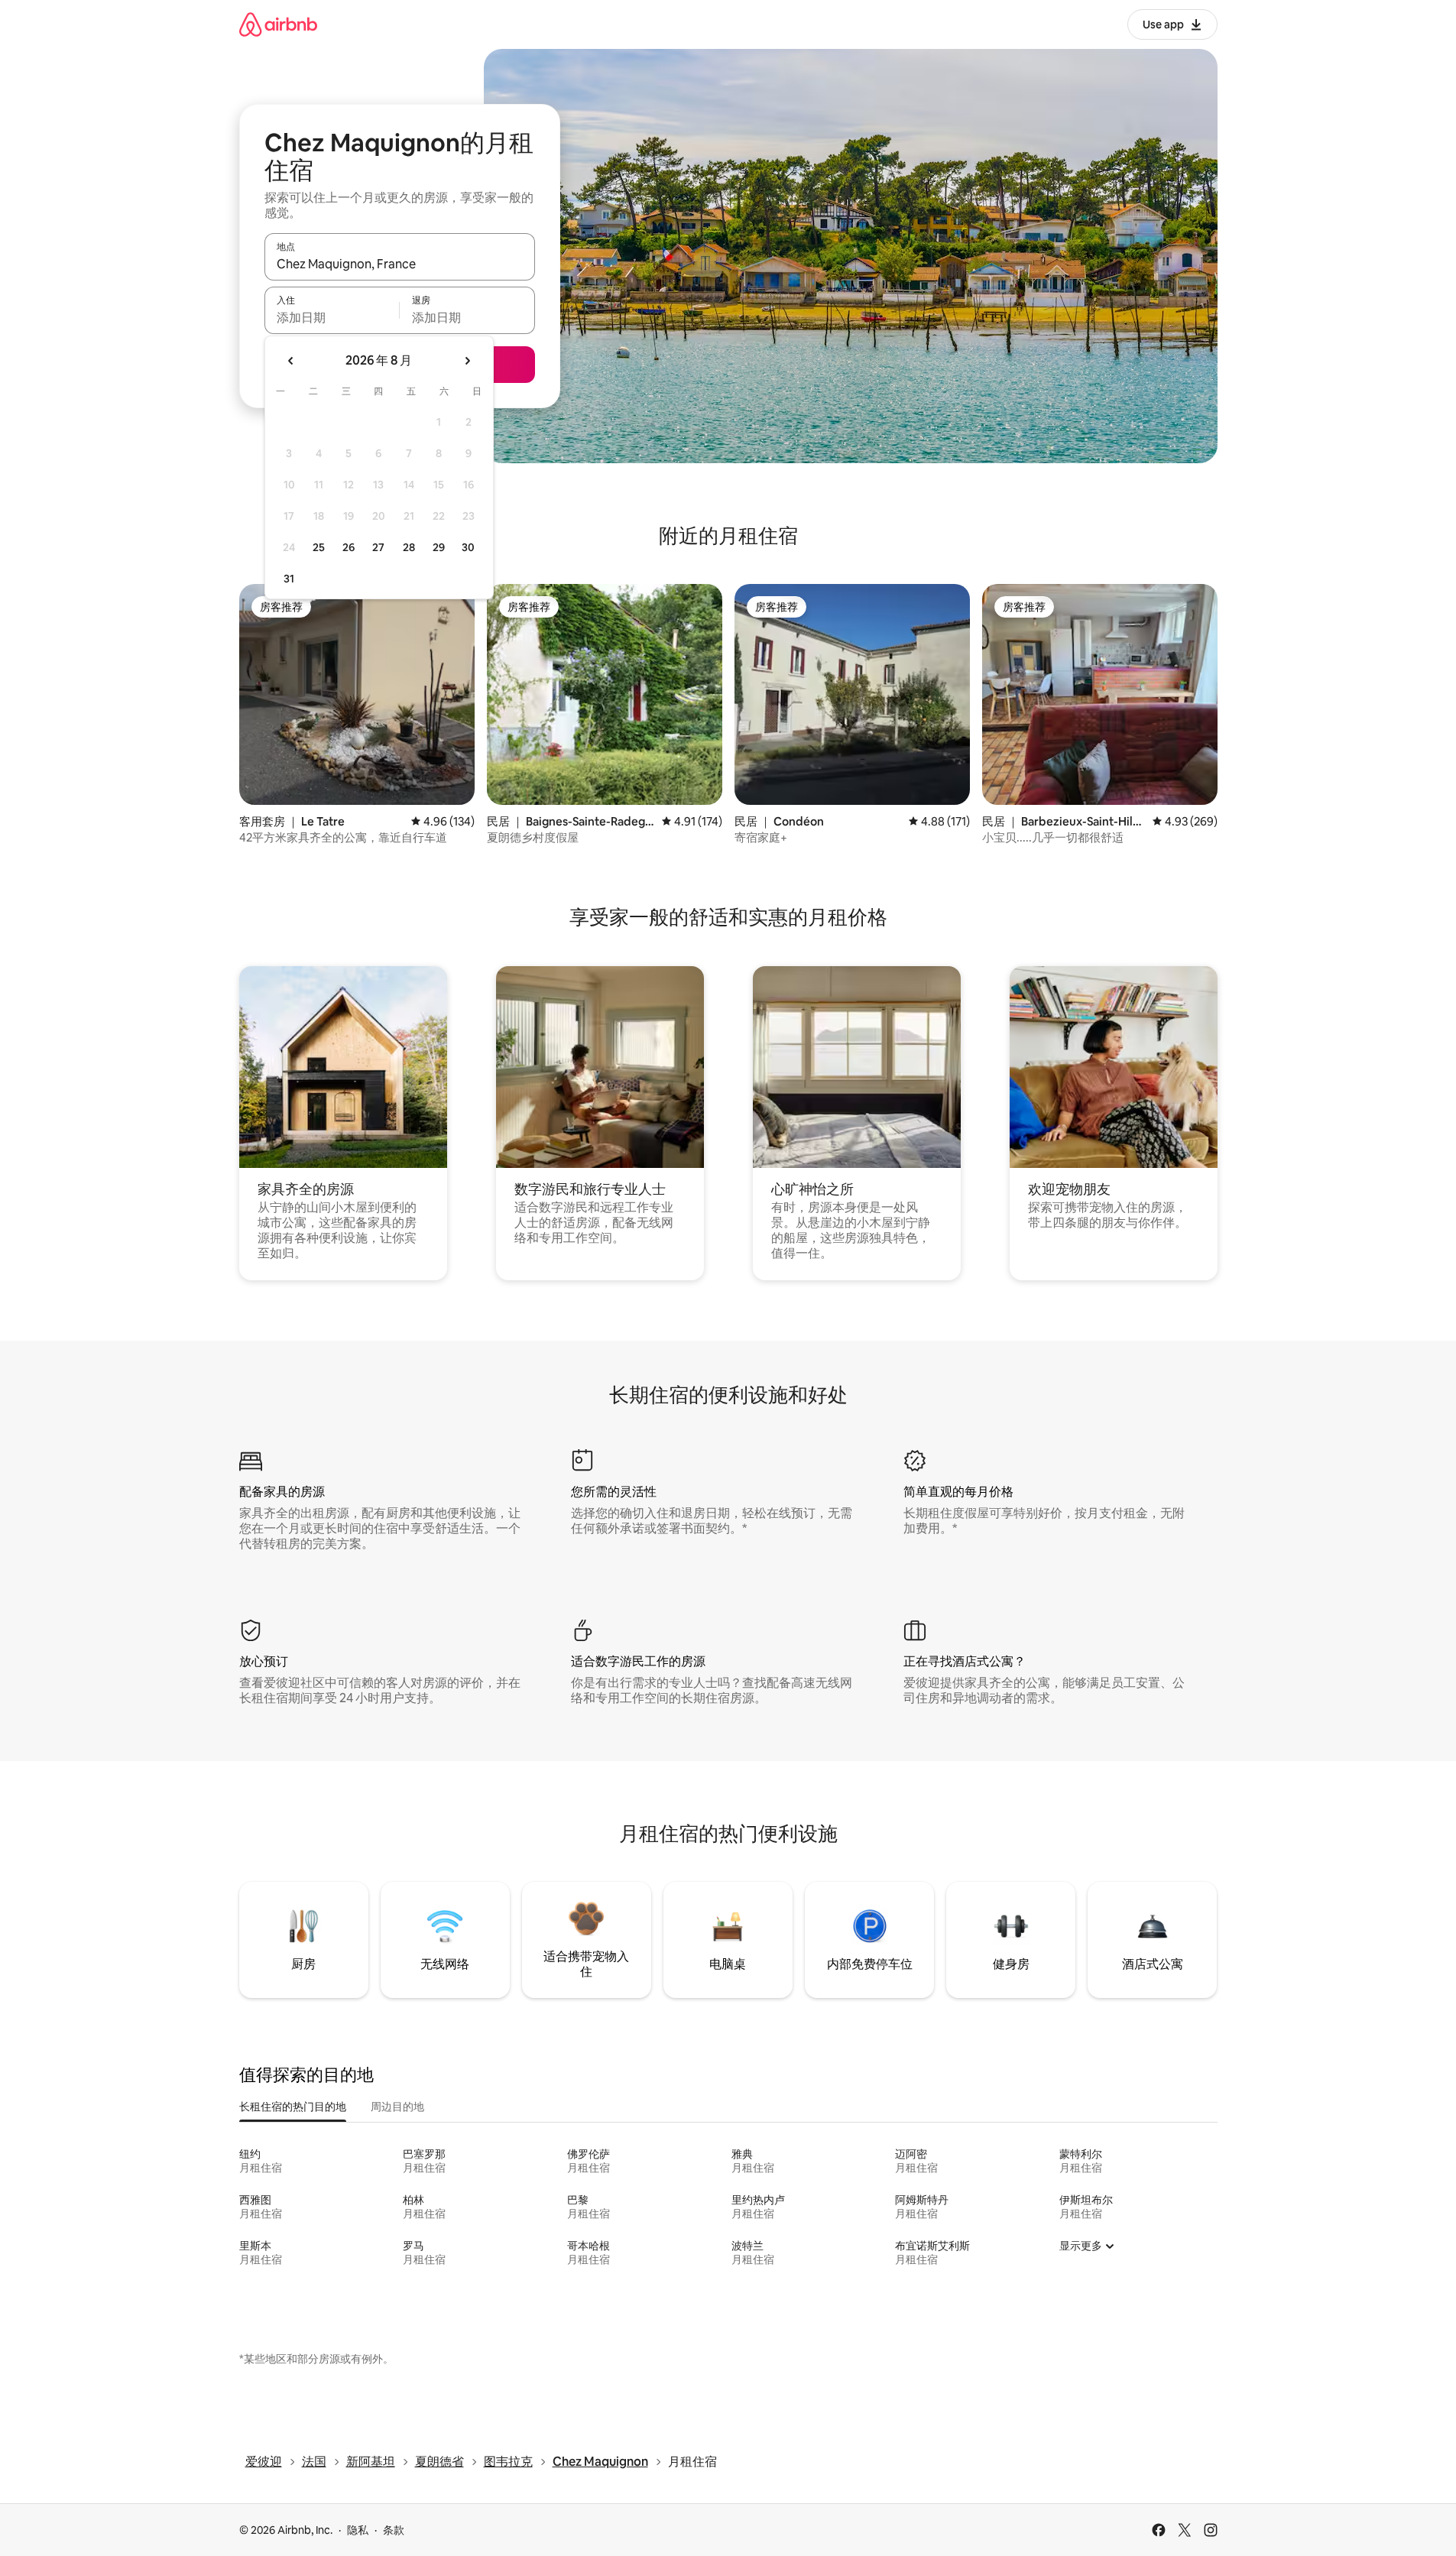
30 (468, 547)
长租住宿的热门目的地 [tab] (293, 2107)
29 (439, 547)
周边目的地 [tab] (397, 2107)
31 (289, 579)
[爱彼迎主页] (278, 24)
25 (319, 547)
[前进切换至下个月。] (467, 361)
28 (409, 547)
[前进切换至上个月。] (291, 361)
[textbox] (332, 317)
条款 (394, 2530)
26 (349, 547)
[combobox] (400, 264)
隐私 (358, 2530)
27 (378, 547)
